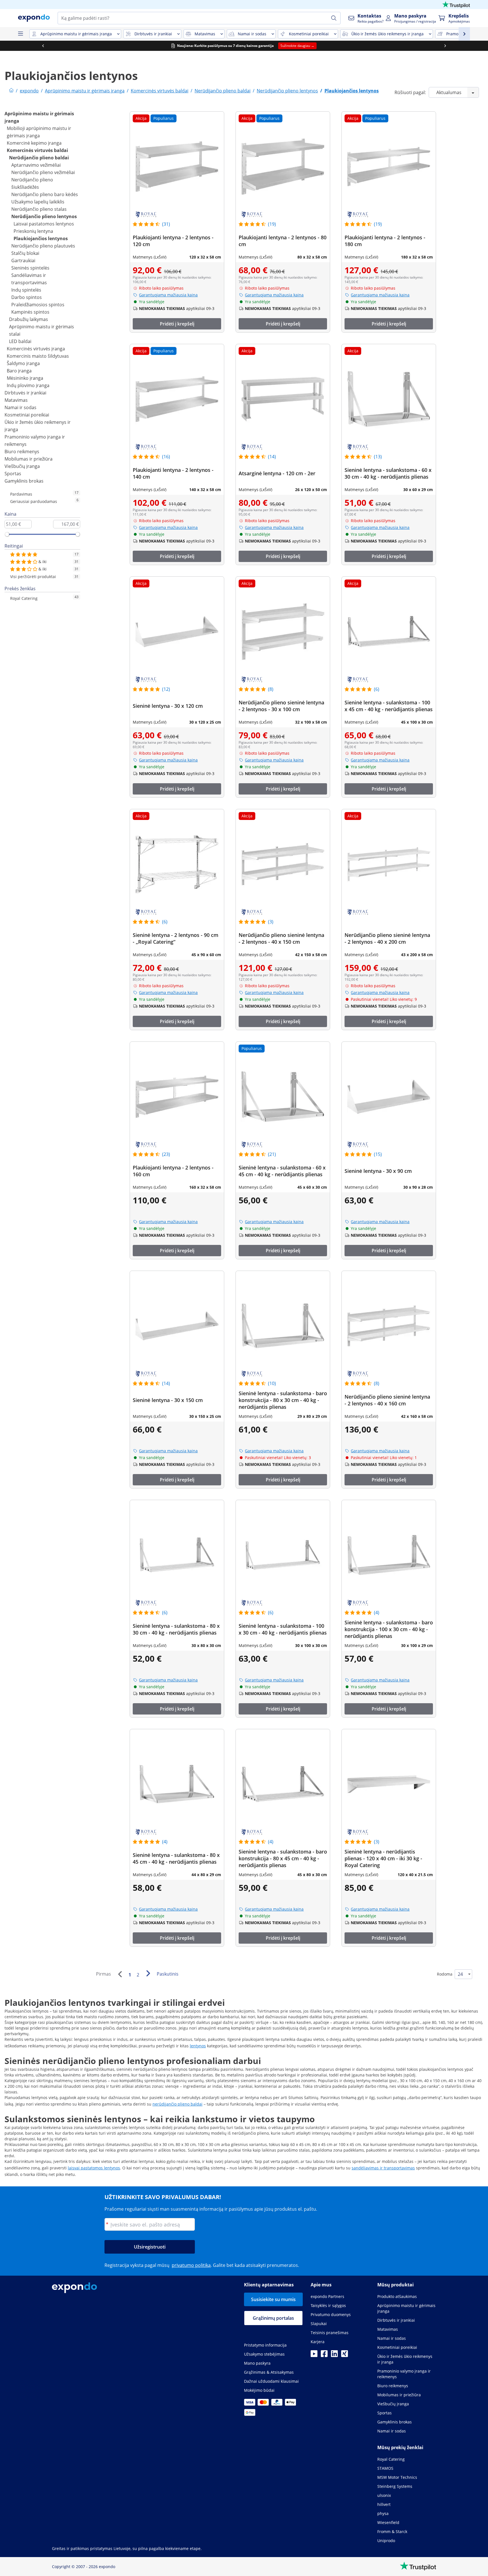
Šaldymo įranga (23, 363)
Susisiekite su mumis (273, 2299)
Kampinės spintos (30, 312)
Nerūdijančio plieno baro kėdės (45, 194)
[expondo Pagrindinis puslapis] (11, 91)
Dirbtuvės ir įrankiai (25, 393)
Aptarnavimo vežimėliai (36, 165)
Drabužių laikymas (29, 319)
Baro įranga (19, 371)
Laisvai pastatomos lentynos (44, 224)
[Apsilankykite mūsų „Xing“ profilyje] (345, 2355)
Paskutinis (168, 1974)
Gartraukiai (23, 261)
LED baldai (20, 341)
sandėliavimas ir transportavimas (383, 2168)
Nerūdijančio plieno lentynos (44, 216)
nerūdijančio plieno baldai (177, 2104)
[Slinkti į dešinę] (445, 46)
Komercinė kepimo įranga (34, 143)
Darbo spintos (27, 297)
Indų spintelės (26, 290)
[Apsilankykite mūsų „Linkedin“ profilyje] (334, 2355)
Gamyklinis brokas (24, 481)
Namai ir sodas (20, 407)
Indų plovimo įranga (28, 385)
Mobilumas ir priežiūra (29, 459)
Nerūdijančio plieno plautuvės (43, 246)
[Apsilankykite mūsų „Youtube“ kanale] (314, 2355)
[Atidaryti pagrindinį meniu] (20, 34)
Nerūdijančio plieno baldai (39, 158)
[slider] (7, 534)
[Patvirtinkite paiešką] (334, 18)
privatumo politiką (191, 2265)
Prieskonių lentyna (33, 231)
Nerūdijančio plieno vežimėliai (43, 172)
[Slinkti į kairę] (43, 46)
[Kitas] (148, 1973)
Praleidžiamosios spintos (38, 305)
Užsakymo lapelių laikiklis (38, 202)
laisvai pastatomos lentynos (94, 2168)
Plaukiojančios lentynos (41, 238)
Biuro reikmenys (22, 452)
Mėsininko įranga (25, 378)
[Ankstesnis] (120, 1974)
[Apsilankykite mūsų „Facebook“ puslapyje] (324, 2355)
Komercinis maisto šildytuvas (38, 356)
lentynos (198, 2046)
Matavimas (16, 400)
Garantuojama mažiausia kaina (168, 295)
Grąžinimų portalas (273, 2318)
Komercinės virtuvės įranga (36, 349)
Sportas (13, 474)
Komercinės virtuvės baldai (37, 150)
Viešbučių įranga (22, 466)
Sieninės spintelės (30, 268)
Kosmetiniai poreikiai (27, 415)
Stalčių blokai (25, 253)
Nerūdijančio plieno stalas (39, 209)
